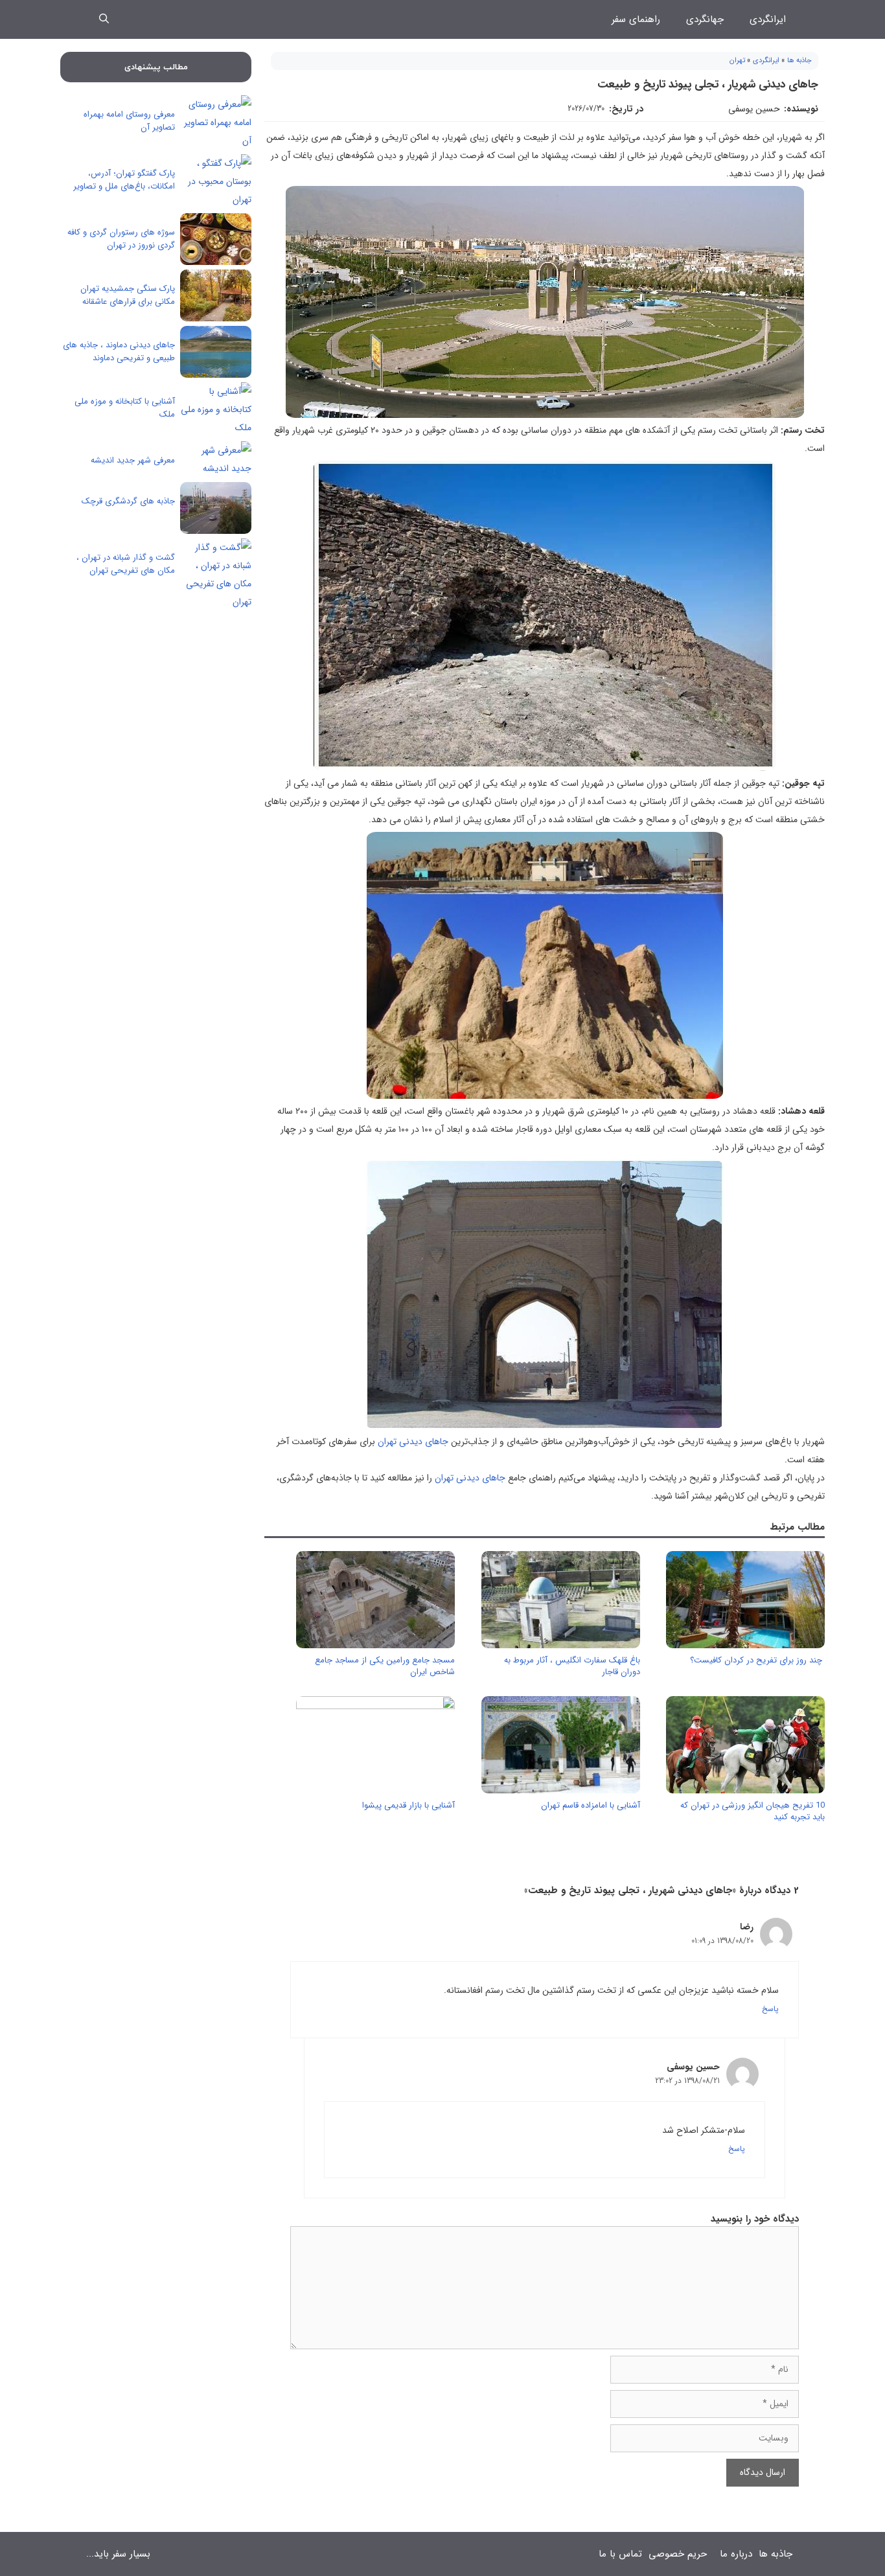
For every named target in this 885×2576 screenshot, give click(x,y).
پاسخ (770, 2009)
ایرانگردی (768, 19)
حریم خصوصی (678, 2554)
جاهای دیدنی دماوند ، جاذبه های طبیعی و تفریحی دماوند (119, 351)
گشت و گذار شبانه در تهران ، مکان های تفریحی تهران (126, 564)
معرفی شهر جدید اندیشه (133, 460)
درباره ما (736, 2554)
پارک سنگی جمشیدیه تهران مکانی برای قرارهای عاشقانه (128, 295)
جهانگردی (705, 19)
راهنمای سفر (636, 19)
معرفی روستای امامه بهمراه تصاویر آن (129, 121)
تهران (737, 61)
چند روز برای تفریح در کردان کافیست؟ (757, 1660)
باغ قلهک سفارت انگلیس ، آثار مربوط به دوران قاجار (572, 1666)
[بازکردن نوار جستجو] (104, 19)
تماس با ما (620, 2554)
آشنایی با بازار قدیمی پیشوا (408, 1805)
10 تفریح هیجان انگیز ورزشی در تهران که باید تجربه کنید (753, 1811)
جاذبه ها (799, 61)
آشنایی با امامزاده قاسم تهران (591, 1805)
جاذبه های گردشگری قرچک (128, 501)
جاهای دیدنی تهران (413, 1442)
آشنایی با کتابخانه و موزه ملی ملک (125, 408)
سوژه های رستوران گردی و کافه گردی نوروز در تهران (121, 239)
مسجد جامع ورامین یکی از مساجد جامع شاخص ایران (385, 1666)
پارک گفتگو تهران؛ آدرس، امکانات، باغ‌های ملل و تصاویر (124, 180)
